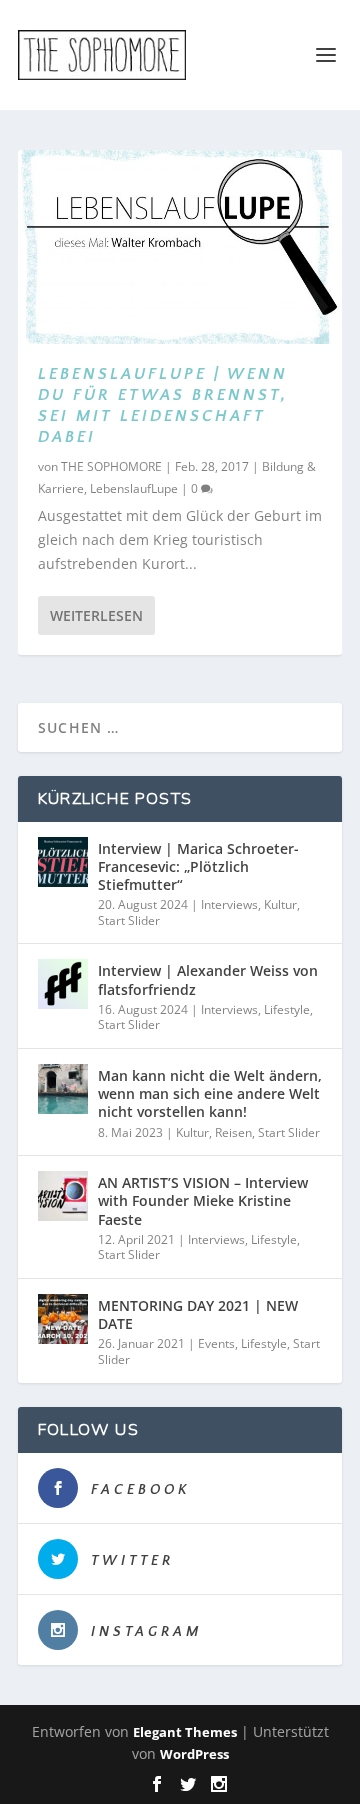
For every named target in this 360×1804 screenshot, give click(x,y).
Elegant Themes (185, 1732)
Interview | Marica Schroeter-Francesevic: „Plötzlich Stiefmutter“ (198, 866)
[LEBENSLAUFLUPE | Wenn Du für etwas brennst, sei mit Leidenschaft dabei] (180, 247)
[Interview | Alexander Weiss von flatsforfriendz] (63, 984)
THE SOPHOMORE (111, 466)
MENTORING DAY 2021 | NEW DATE (198, 1314)
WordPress (194, 1754)
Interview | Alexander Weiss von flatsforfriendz (208, 979)
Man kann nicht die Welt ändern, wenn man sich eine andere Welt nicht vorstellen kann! (210, 1093)
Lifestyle (287, 1009)
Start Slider (129, 920)
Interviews (229, 904)
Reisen (233, 1132)
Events (216, 1343)
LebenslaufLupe (134, 488)
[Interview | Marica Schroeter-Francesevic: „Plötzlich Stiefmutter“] (63, 862)
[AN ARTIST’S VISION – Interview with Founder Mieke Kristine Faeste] (63, 1196)
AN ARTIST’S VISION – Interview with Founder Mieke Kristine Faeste (203, 1200)
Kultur (280, 904)
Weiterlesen (96, 615)
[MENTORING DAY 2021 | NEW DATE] (63, 1319)
